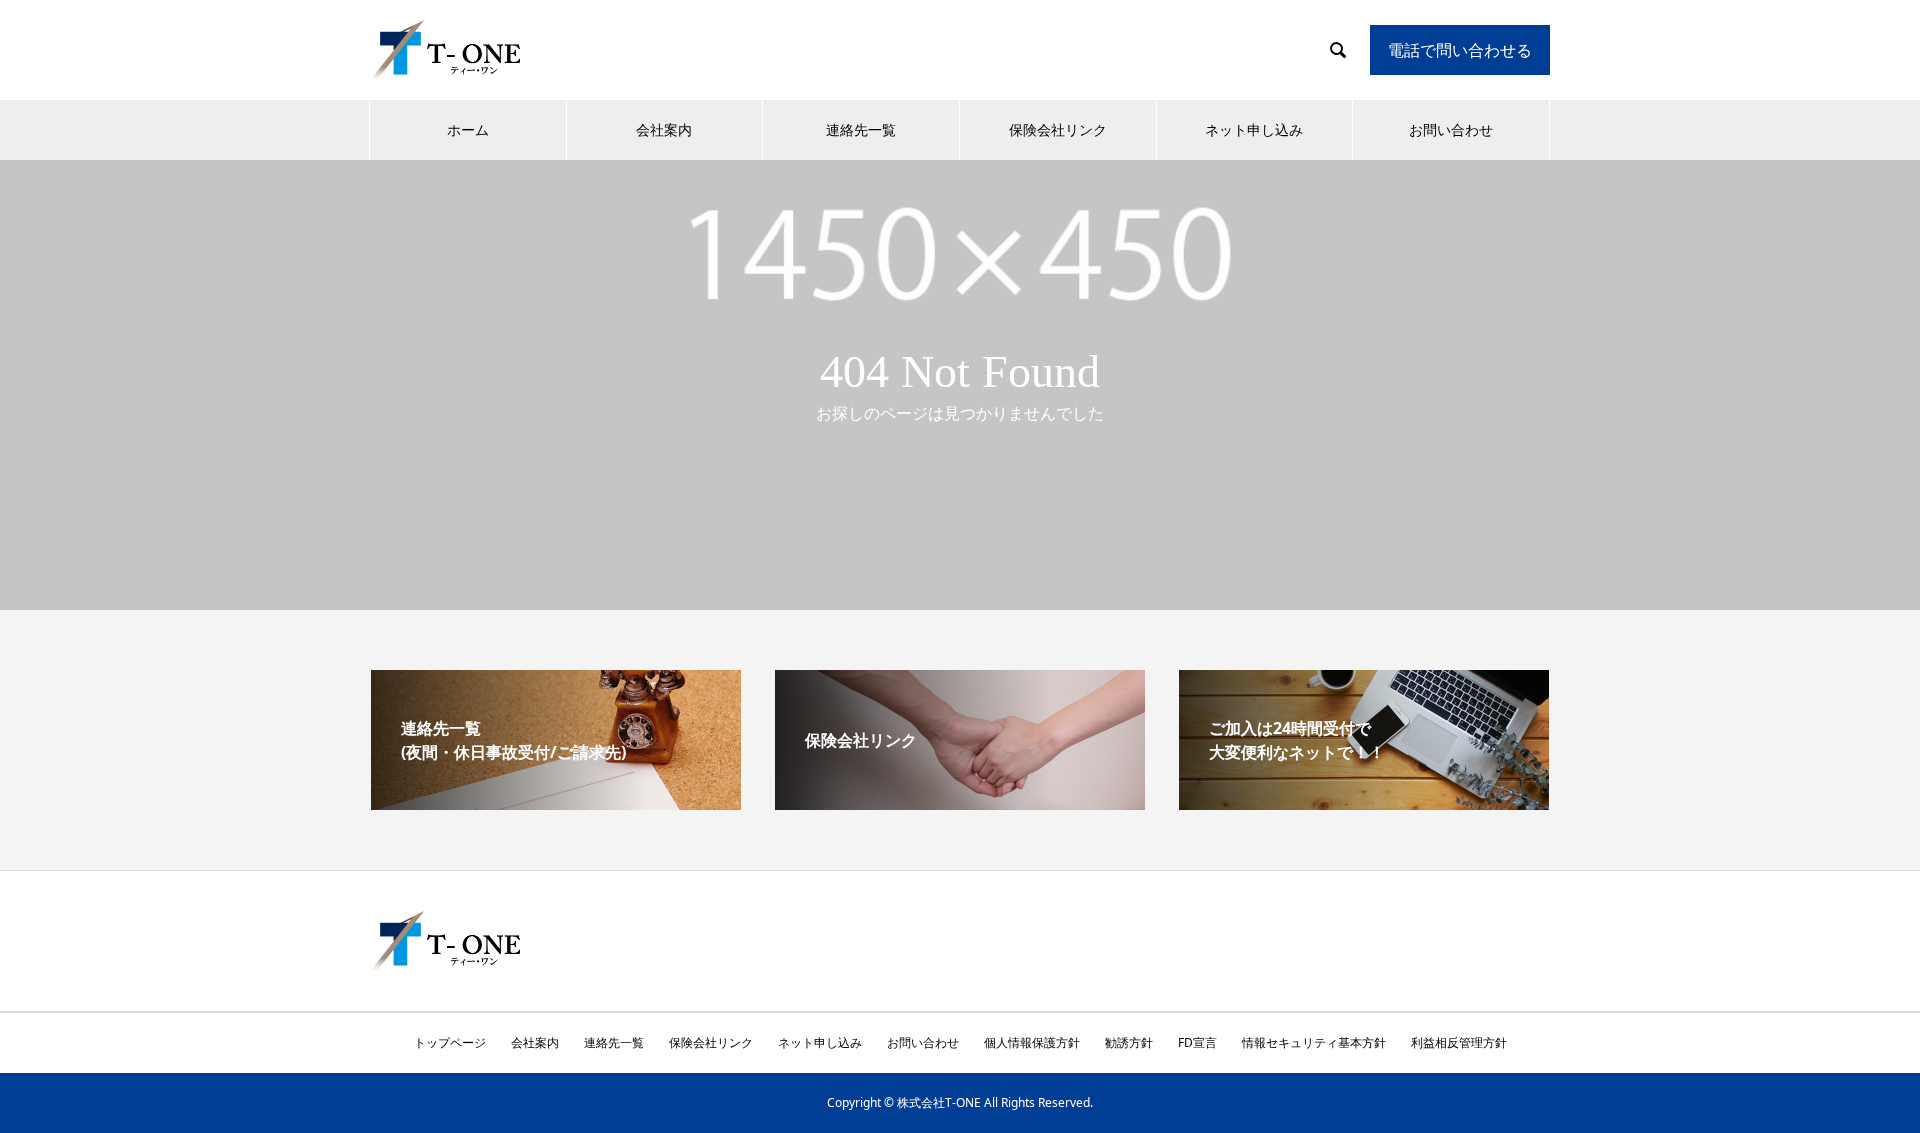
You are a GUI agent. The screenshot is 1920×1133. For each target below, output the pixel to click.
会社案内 (664, 129)
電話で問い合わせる (1460, 50)
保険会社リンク (1058, 129)
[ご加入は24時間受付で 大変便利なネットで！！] (1364, 802)
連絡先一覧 (861, 129)
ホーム (468, 129)
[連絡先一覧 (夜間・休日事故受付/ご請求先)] (556, 802)
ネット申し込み (1254, 129)
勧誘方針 (1129, 1042)
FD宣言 (1197, 1042)
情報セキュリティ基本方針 (1314, 1042)
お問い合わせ (1451, 129)
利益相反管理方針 (1459, 1042)
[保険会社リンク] (960, 802)
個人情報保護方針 (1032, 1042)
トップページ (450, 1042)
